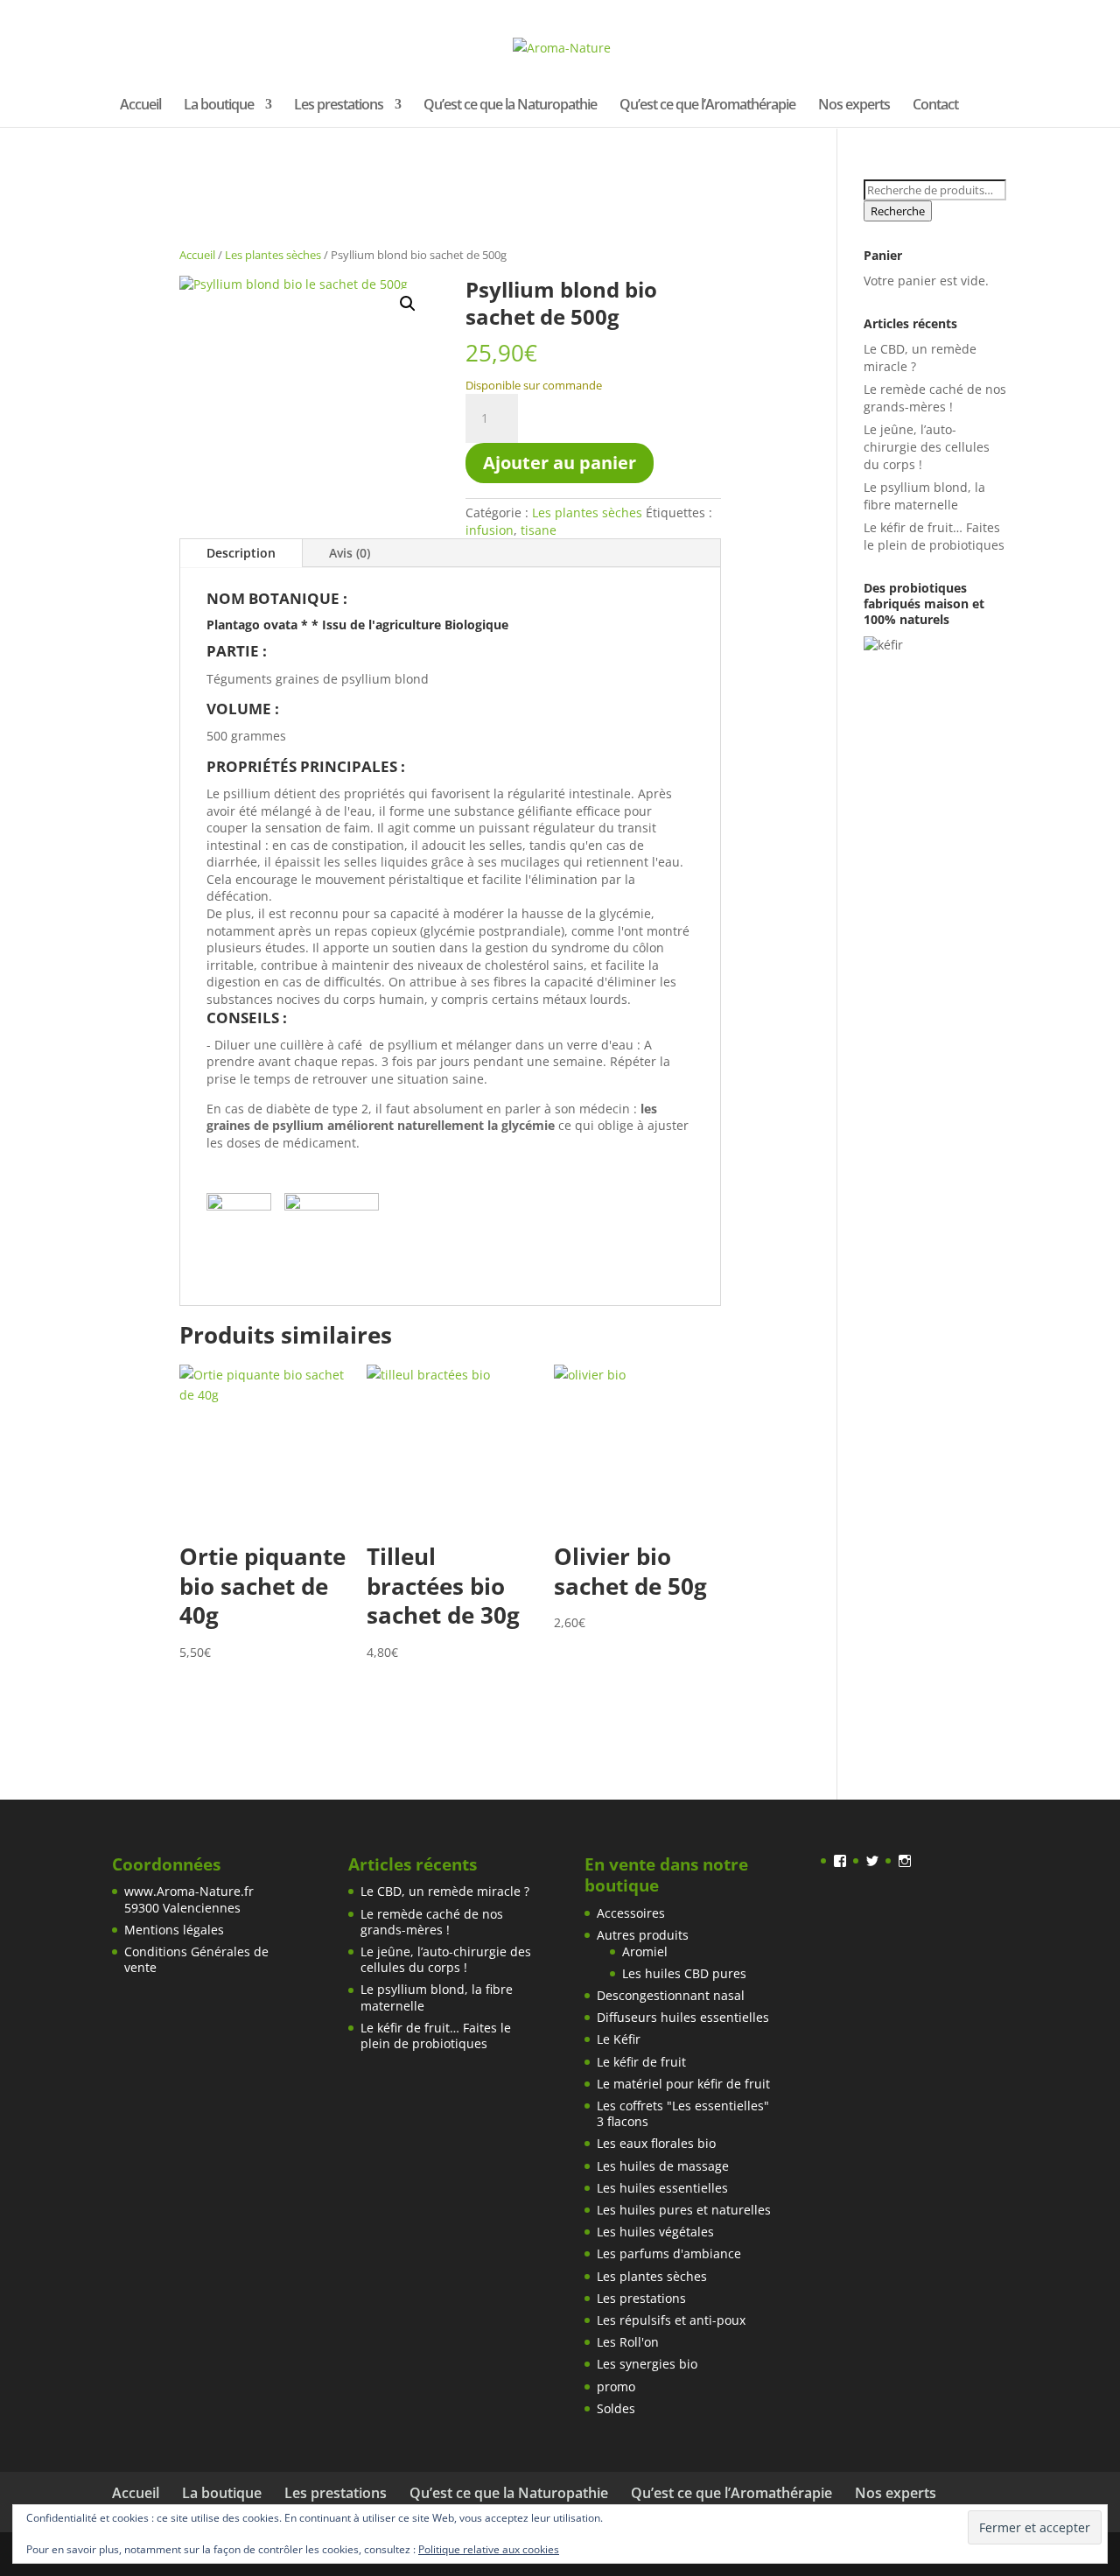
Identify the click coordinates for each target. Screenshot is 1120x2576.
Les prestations (339, 106)
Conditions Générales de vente (196, 1959)
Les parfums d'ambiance (669, 2253)
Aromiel (645, 1951)
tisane (539, 530)
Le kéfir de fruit (641, 2062)
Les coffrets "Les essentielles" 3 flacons (683, 2113)
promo (616, 2386)
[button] (408, 304)
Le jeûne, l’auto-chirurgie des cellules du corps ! (927, 446)
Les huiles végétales (655, 2232)
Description (241, 553)
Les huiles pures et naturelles (684, 2210)
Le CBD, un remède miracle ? (445, 1891)
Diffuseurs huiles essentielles (683, 2017)
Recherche (898, 211)
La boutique (219, 106)
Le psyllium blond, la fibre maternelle (924, 496)
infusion (490, 530)
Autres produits (643, 1935)
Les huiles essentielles (662, 2188)
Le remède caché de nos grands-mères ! (935, 398)
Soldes (616, 2408)
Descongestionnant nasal (671, 1995)
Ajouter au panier (560, 463)
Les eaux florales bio (656, 2143)
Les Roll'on (628, 2342)
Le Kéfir (619, 2039)
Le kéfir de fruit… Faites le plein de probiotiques (934, 536)
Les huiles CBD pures (684, 1973)
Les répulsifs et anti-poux (671, 2320)
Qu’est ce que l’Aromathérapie (707, 106)
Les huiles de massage (663, 2166)
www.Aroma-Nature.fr (189, 1891)
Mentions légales (174, 1930)
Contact (935, 106)
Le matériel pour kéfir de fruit (683, 2084)
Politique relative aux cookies (489, 2549)
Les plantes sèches (273, 255)
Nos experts (854, 106)
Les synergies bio (647, 2364)
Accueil (140, 106)
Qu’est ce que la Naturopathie (510, 106)
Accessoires (631, 1913)
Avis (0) (350, 553)
